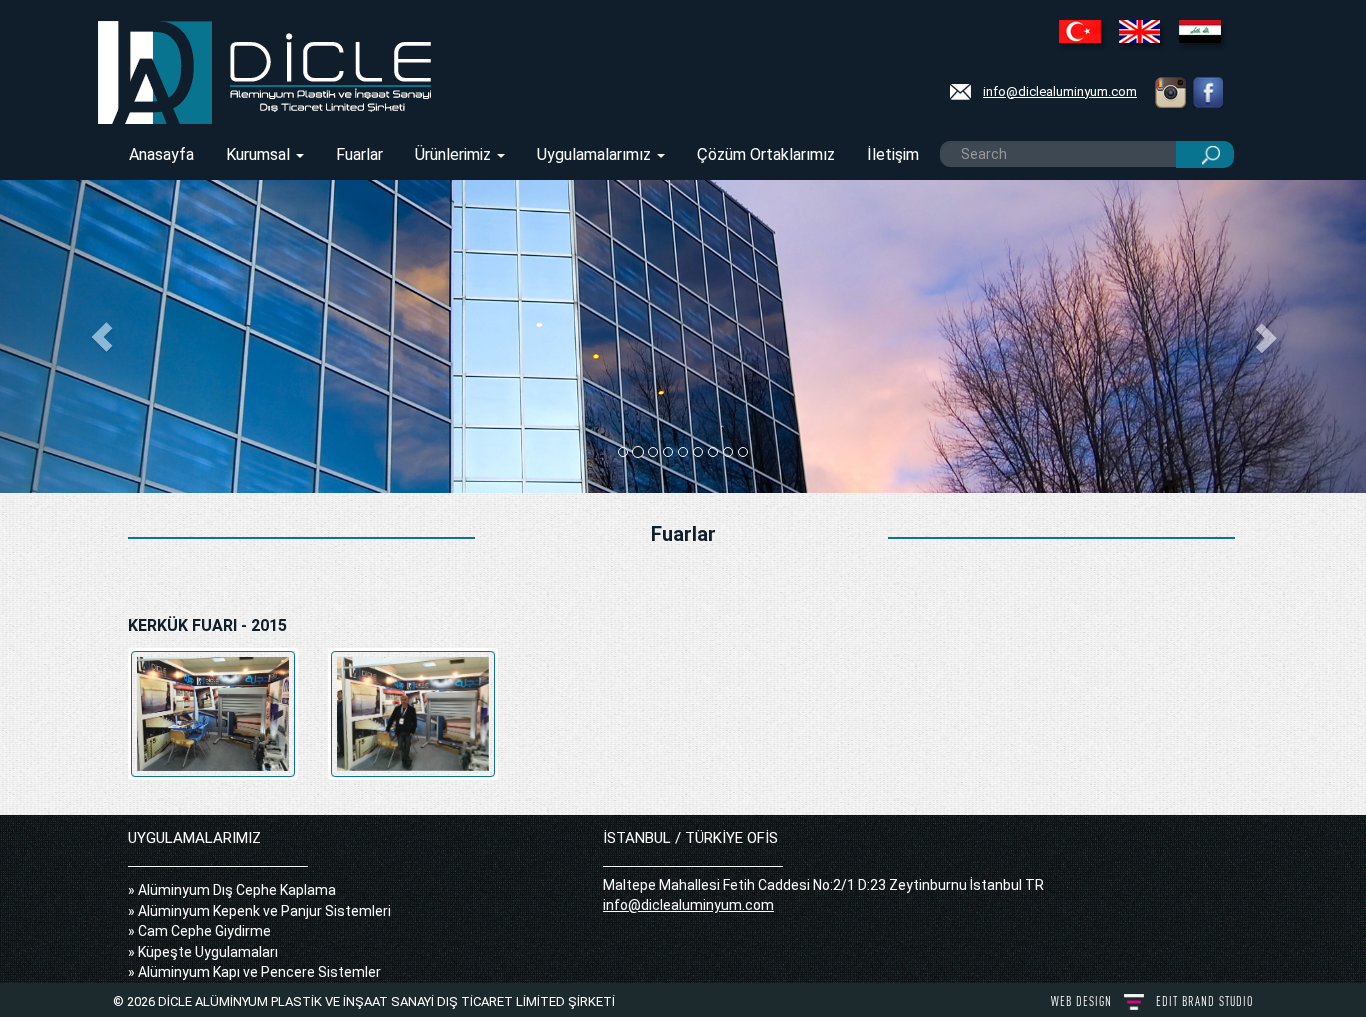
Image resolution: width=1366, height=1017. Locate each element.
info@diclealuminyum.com (1060, 91)
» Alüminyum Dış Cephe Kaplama (232, 890)
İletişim (893, 154)
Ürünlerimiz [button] (455, 154)
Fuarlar (359, 154)
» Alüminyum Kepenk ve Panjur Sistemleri (259, 911)
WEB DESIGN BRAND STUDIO (1152, 1001)
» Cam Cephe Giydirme (199, 931)
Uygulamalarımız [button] (596, 154)
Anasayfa (161, 154)
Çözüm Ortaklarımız (766, 154)
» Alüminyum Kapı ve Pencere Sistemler (254, 972)
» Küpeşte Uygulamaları (203, 952)
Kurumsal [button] (260, 154)
